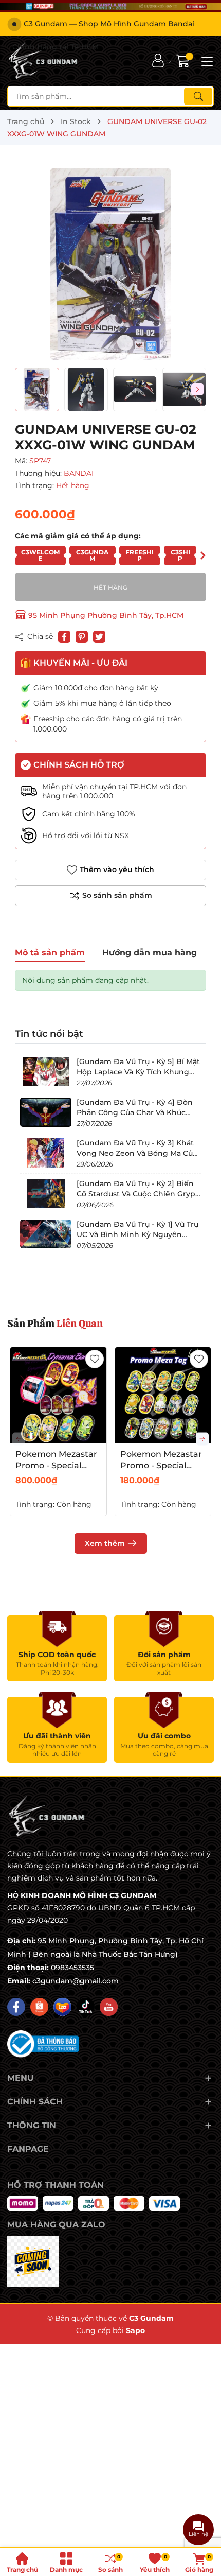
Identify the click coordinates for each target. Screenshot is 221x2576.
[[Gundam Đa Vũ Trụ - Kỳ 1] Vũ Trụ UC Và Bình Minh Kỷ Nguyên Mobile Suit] (46, 1234)
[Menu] (206, 61)
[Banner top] (110, 6)
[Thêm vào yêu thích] (95, 1359)
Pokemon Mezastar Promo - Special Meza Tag (161, 1466)
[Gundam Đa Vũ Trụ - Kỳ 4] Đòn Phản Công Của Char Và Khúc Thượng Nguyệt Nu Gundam (135, 1112)
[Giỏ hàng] (184, 60)
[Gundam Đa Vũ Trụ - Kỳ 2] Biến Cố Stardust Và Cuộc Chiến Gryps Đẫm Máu (138, 1194)
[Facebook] (16, 2007)
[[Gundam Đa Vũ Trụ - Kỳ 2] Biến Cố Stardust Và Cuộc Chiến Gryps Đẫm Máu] (46, 1193)
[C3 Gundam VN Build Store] (44, 61)
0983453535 (72, 1968)
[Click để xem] (110, 264)
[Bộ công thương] (43, 2043)
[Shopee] (39, 2007)
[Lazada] (62, 2007)
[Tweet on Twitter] (99, 637)
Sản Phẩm (55, 1324)
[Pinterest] (82, 637)
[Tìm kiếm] (198, 96)
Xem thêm (105, 1543)
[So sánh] (110, 896)
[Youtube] (109, 2007)
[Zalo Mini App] (33, 2261)
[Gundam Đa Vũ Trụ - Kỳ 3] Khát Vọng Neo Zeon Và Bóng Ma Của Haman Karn (137, 1153)
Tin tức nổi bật (49, 1034)
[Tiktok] (86, 2007)
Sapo (135, 2330)
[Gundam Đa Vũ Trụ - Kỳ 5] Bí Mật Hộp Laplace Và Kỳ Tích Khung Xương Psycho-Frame (138, 1072)
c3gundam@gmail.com (76, 1981)
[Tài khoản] (158, 60)
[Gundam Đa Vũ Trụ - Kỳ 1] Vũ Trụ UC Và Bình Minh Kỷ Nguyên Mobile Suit (137, 1234)
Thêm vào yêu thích (117, 869)
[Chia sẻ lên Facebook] (64, 637)
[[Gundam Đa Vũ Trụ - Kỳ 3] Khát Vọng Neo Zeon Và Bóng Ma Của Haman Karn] (46, 1153)
